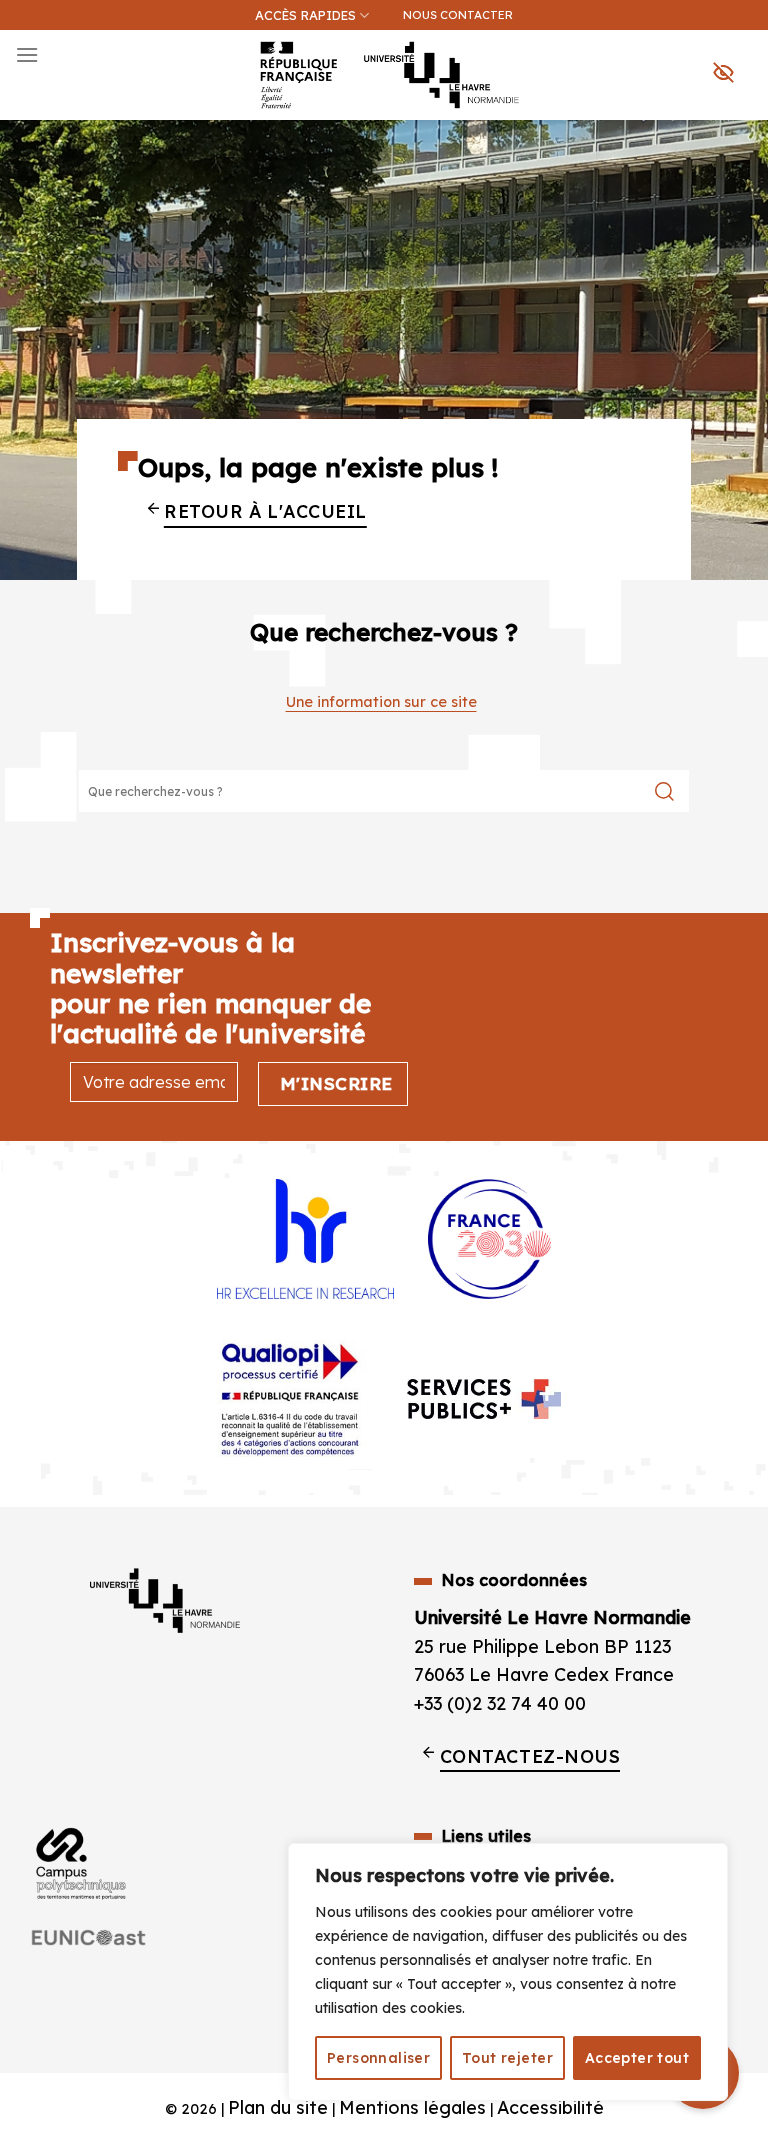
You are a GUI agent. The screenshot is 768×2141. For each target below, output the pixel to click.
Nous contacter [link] (458, 14)
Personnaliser (378, 2058)
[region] (508, 1972)
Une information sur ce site (381, 702)
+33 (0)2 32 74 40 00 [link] (500, 1703)
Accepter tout (637, 2058)
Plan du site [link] (278, 2107)
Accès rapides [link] (305, 15)
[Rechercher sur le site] (664, 791)
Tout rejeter (507, 2058)
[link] (742, 116)
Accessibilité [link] (550, 2107)
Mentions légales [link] (412, 2107)
